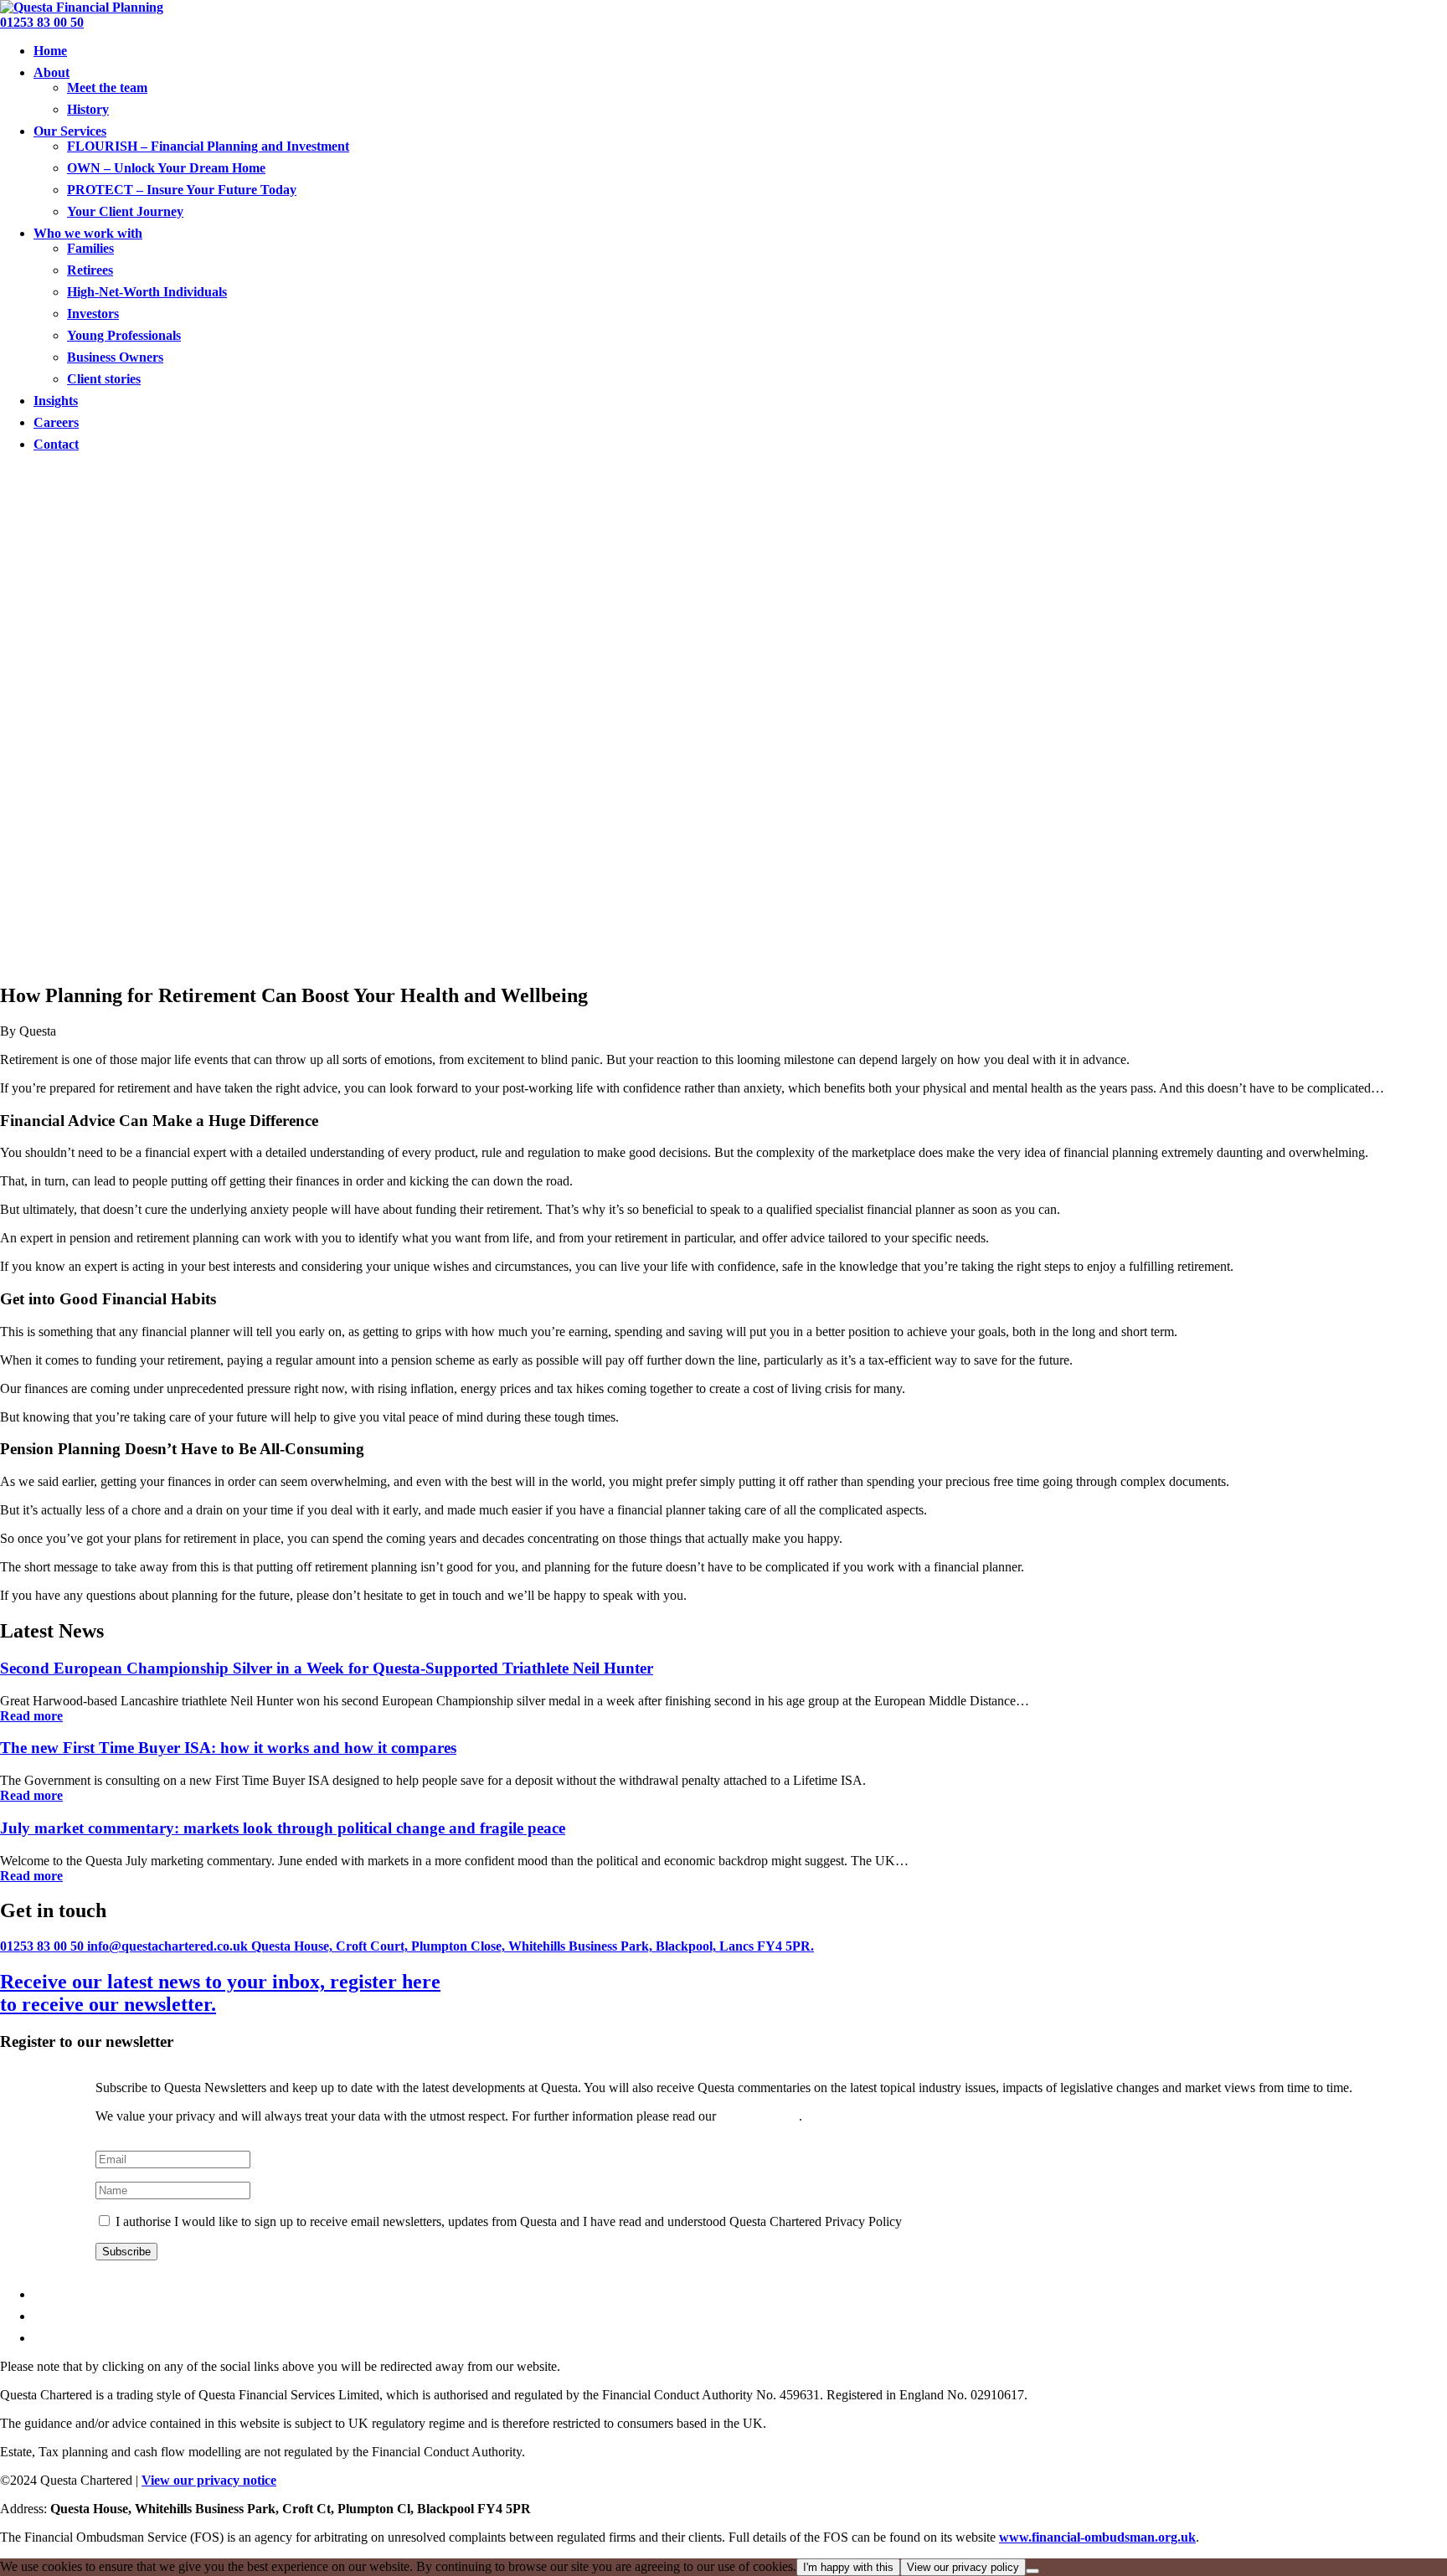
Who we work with (88, 233)
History (88, 109)
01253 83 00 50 (42, 22)
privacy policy (759, 2116)
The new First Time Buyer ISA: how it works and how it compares (228, 1748)
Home (50, 51)
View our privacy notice (209, 2480)
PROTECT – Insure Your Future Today (182, 190)
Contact (56, 444)
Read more (31, 1716)
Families (90, 248)
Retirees (90, 270)
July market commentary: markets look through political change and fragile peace (283, 1828)
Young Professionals (124, 335)
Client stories (104, 379)
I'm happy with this (848, 2567)
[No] (1032, 2571)
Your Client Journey (125, 211)
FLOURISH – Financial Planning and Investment (208, 146)
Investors (93, 314)
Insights (56, 401)
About (51, 72)
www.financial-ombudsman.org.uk (1097, 2537)
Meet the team (107, 87)
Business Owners (115, 357)
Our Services (70, 131)
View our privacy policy (963, 2567)
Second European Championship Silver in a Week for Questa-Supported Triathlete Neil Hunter (327, 1668)
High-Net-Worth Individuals (147, 292)
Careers (56, 422)
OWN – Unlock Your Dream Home (166, 168)
